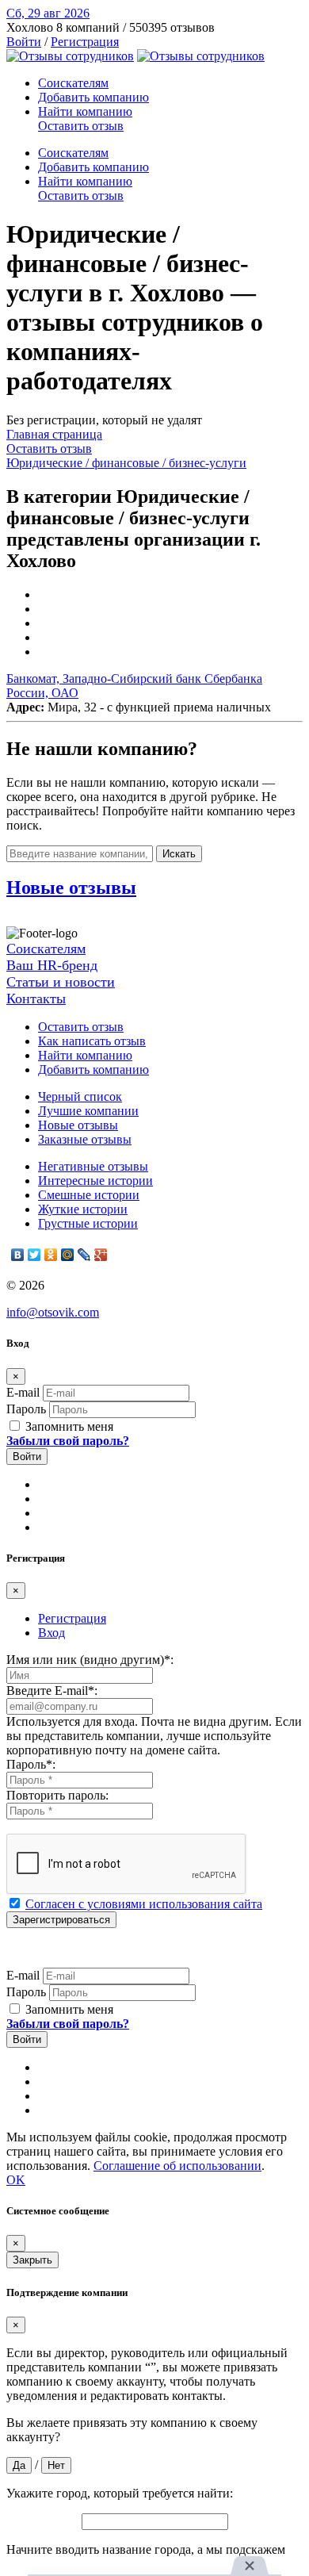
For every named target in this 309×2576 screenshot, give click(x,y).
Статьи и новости (61, 982)
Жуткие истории (83, 1209)
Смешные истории (89, 1195)
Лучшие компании (88, 1111)
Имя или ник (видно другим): (90, 1660)
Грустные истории (88, 1223)
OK (16, 2180)
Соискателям (73, 83)
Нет (56, 2465)
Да (19, 2465)
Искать (179, 854)
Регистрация (85, 42)
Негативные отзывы (93, 1166)
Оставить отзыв (81, 126)
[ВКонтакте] (18, 1255)
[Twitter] (34, 1255)
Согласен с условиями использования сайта (144, 1904)
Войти (24, 42)
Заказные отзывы (85, 1139)
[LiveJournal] (84, 1255)
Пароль (26, 1409)
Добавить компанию (93, 97)
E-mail (23, 1392)
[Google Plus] (101, 1255)
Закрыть (32, 2260)
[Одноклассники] (51, 1255)
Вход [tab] (51, 1633)
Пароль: (31, 1764)
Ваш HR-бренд (52, 965)
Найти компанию (85, 111)
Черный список (80, 1096)
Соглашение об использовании (177, 2166)
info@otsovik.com (53, 1312)
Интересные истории (95, 1181)
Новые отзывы (78, 1125)
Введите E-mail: (52, 1690)
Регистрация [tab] (72, 1618)
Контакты (36, 999)
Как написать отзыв (92, 1041)
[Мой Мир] (68, 1255)
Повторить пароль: (57, 1795)
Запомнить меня (68, 1426)
